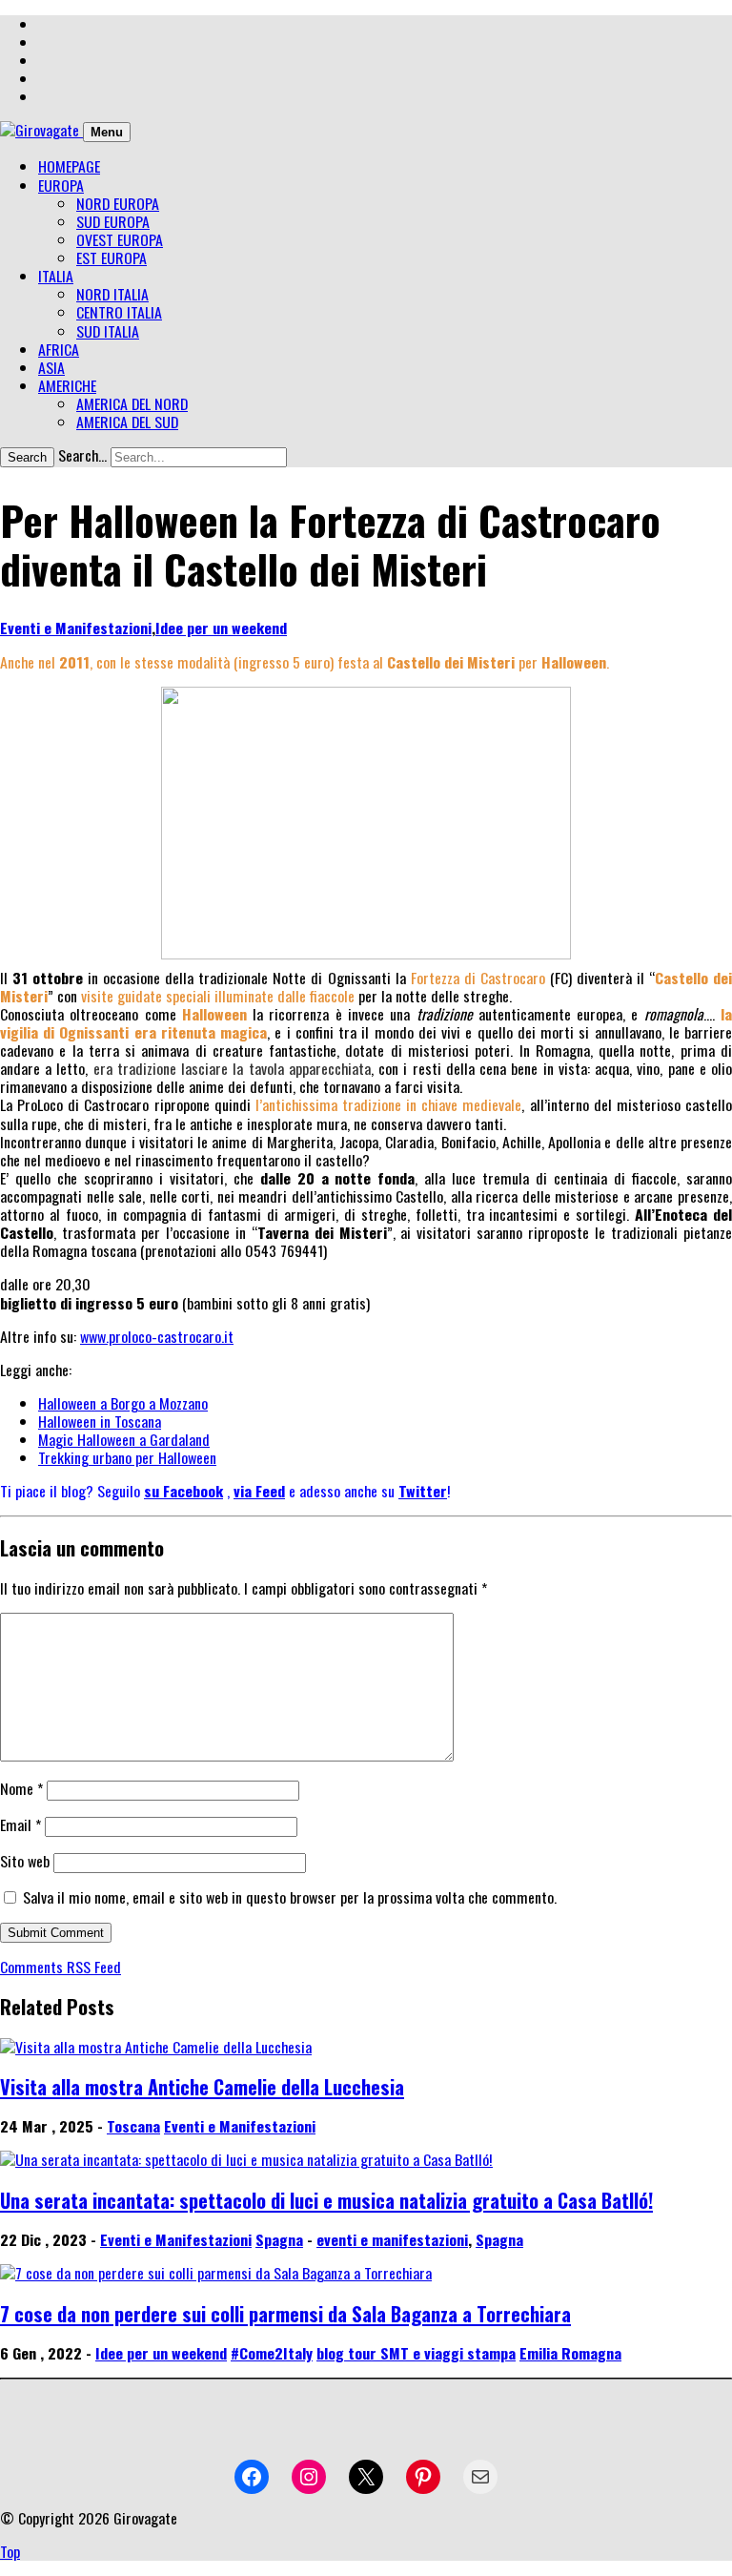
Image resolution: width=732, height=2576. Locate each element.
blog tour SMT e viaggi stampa (416, 2353)
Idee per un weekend (221, 628)
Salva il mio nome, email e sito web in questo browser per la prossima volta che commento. (290, 1897)
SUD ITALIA (108, 331)
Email (20, 1824)
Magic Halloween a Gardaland (124, 1439)
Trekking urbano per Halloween (127, 1457)
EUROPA (61, 185)
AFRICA (59, 349)
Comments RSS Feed (61, 1967)
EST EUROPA (112, 258)
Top (10, 2551)
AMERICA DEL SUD (127, 422)
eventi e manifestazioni (392, 2239)
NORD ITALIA (112, 294)
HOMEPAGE (69, 166)
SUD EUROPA (113, 221)
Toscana (133, 2126)
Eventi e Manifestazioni (76, 628)
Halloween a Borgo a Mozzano (123, 1403)
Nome (21, 1788)
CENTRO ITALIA (119, 312)
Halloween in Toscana (100, 1421)
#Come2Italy (272, 2353)
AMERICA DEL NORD (132, 403)
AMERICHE (67, 385)
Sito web (25, 1861)
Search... (82, 455)
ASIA (51, 367)
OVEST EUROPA (120, 239)
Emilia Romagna (570, 2353)
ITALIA (56, 276)
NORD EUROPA (118, 203)
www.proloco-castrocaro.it (157, 1336)
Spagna (279, 2239)
